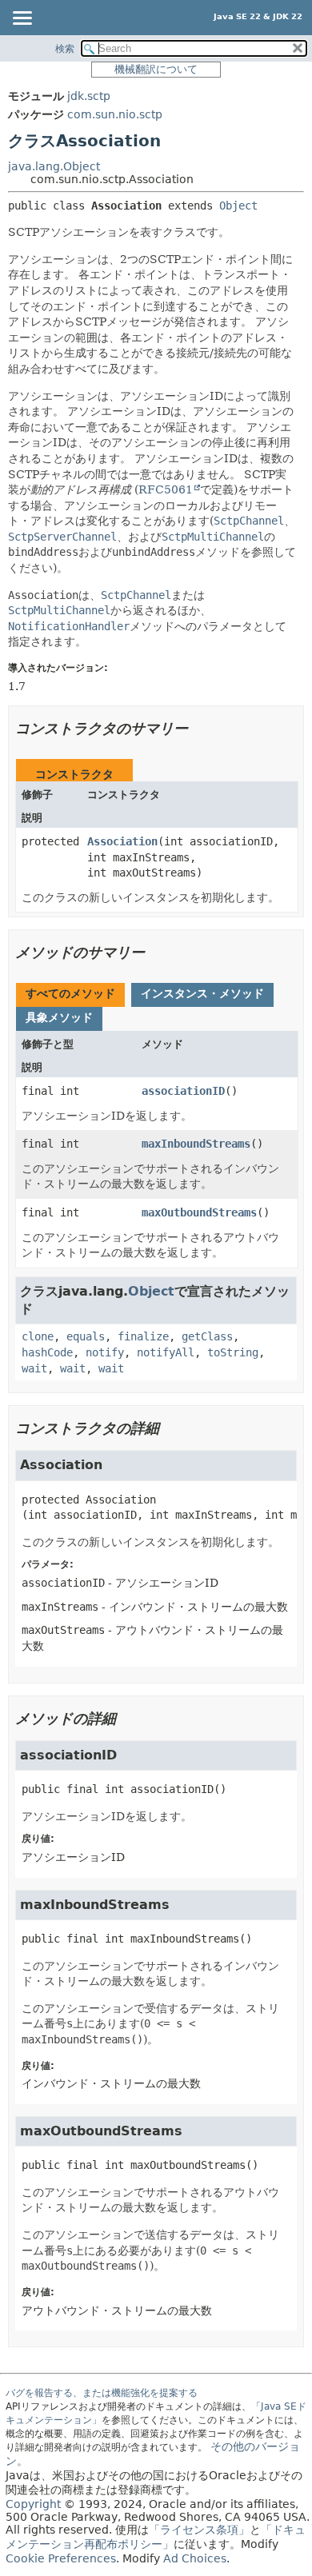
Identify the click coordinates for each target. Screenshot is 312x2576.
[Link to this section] (199, 728)
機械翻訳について (156, 69)
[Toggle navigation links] (22, 19)
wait (34, 1368)
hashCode (47, 1352)
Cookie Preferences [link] (61, 2558)
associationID (183, 1091)
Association (122, 841)
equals (86, 1336)
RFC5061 (166, 489)
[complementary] (61, 2558)
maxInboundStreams (196, 1144)
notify (105, 1352)
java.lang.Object (54, 166)
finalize (143, 1336)
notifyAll (166, 1352)
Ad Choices (195, 2558)
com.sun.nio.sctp (115, 114)
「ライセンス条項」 (199, 2530)
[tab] (70, 995)
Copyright (33, 2504)
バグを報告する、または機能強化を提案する (102, 2393)
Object (238, 206)
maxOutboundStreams (199, 1212)
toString (233, 1352)
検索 (65, 49)
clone (38, 1336)
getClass (207, 1336)
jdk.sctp (89, 96)
